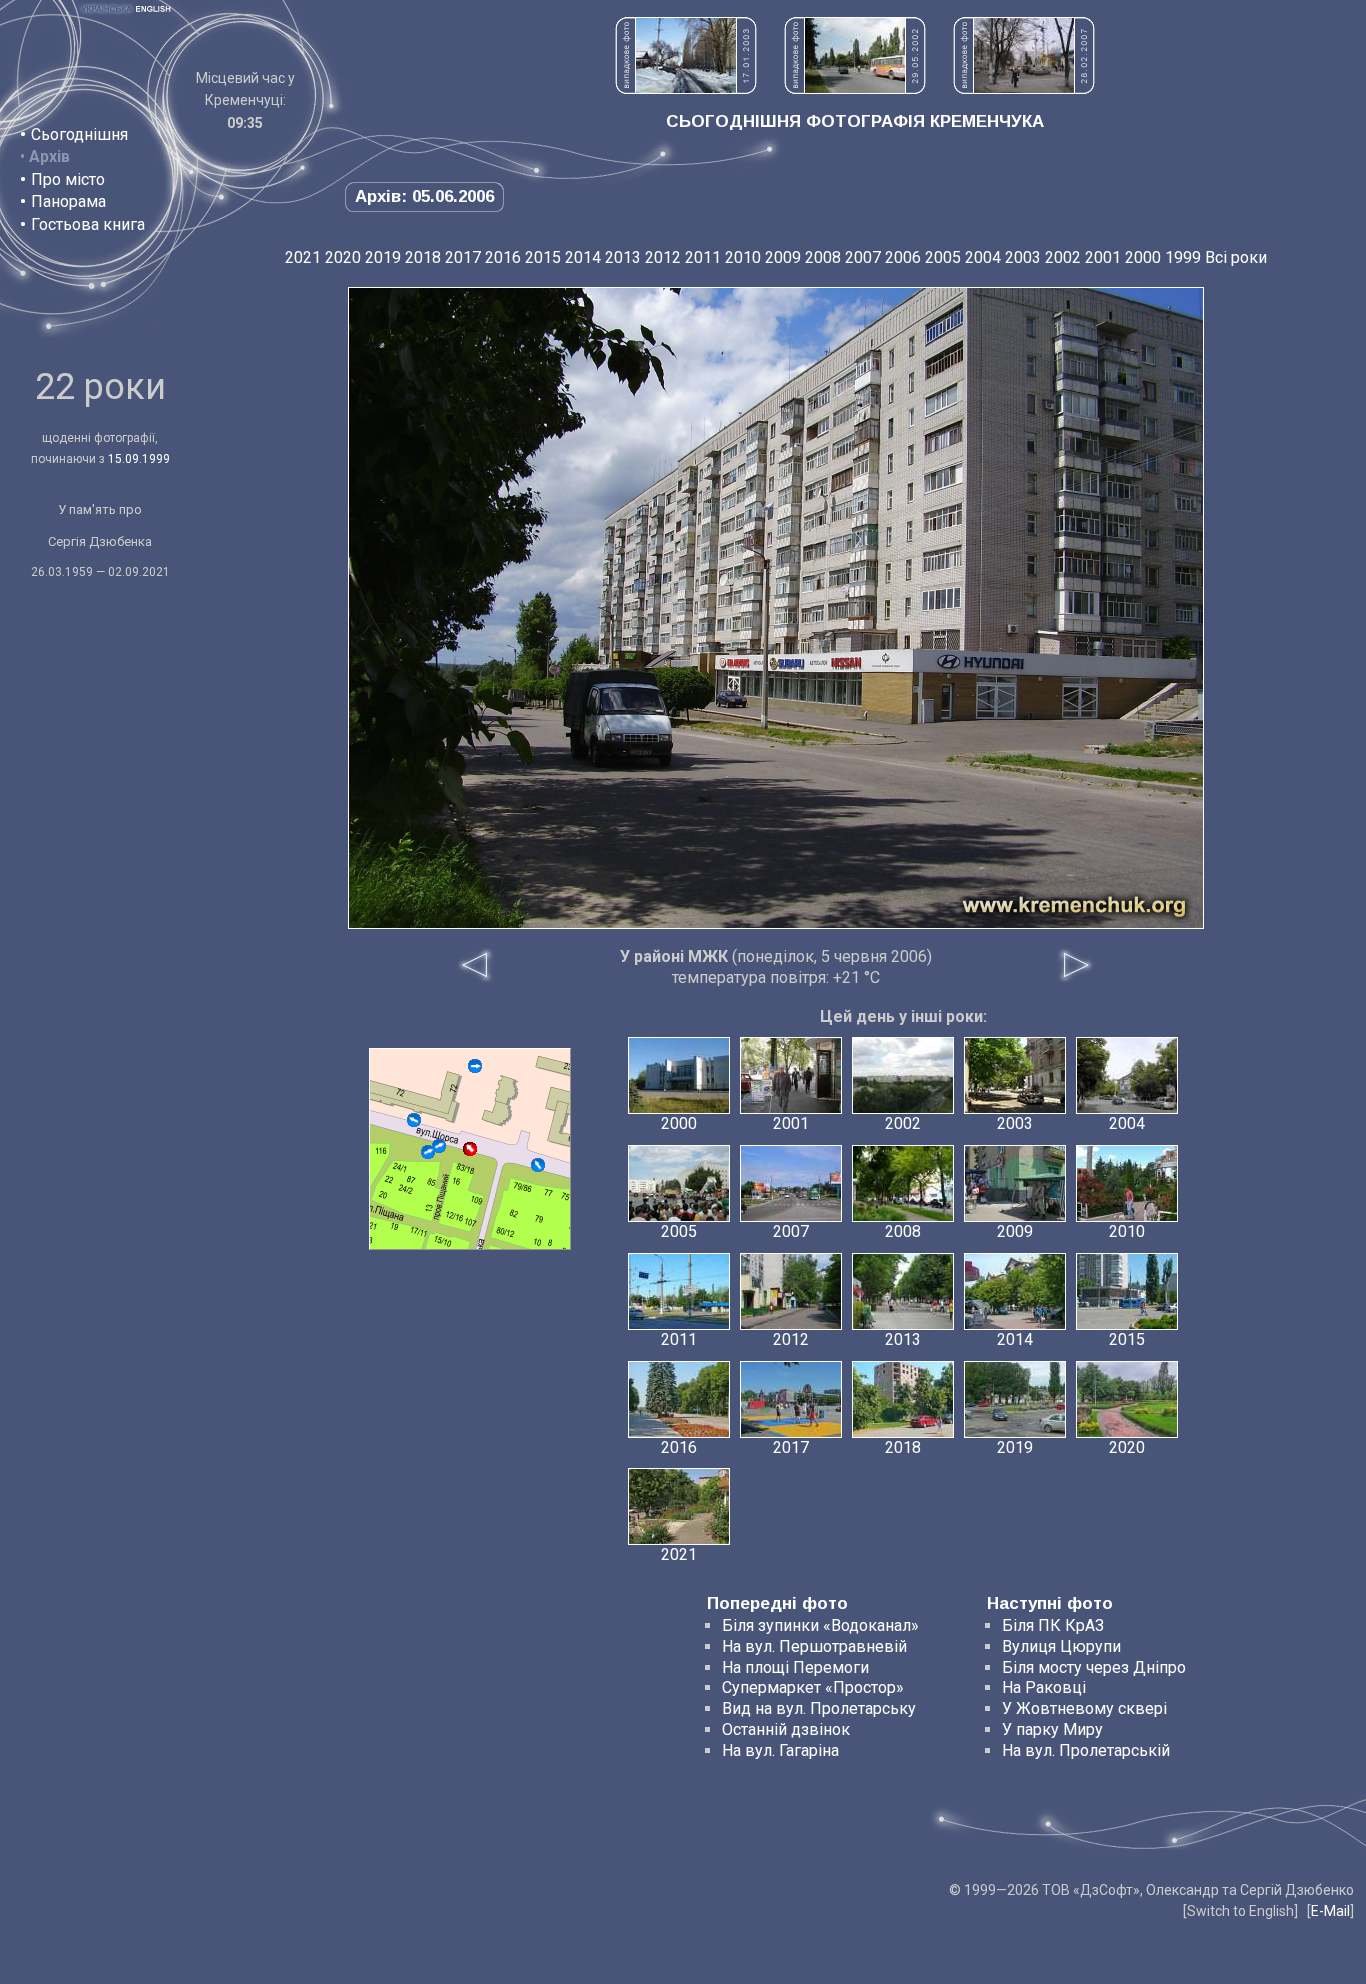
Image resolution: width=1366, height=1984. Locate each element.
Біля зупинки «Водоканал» (820, 1625)
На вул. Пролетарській (1086, 1750)
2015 (543, 257)
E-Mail (1330, 1911)
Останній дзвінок (786, 1729)
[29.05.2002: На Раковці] (855, 88)
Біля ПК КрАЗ (1053, 1625)
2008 (823, 257)
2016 (503, 257)
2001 (1103, 257)
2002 (1063, 257)
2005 (943, 257)
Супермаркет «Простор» (813, 1687)
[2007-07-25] (414, 1120)
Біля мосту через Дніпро (1094, 1667)
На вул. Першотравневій (814, 1646)
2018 (423, 257)
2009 (783, 257)
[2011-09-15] (538, 1165)
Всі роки (1236, 257)
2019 (383, 257)
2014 (583, 257)
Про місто (68, 179)
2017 (463, 257)
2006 (903, 257)
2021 (303, 257)
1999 (1183, 257)
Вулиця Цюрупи (1061, 1646)
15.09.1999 (139, 459)
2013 (623, 257)
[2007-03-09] (428, 1152)
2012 (663, 257)
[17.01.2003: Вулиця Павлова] (686, 88)
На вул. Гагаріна (780, 1750)
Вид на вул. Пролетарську (819, 1708)
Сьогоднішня (79, 134)
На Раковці (1044, 1687)
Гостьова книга (88, 224)
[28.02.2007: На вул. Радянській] (1024, 88)
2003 (1023, 257)
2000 (1143, 257)
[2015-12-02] (475, 1066)
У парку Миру (1052, 1729)
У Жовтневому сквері (1084, 1708)
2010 (743, 257)
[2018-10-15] (439, 1146)
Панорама (68, 201)
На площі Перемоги (795, 1667)
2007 (863, 257)
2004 (983, 257)
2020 (343, 257)
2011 (703, 257)
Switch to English (1240, 1911)
